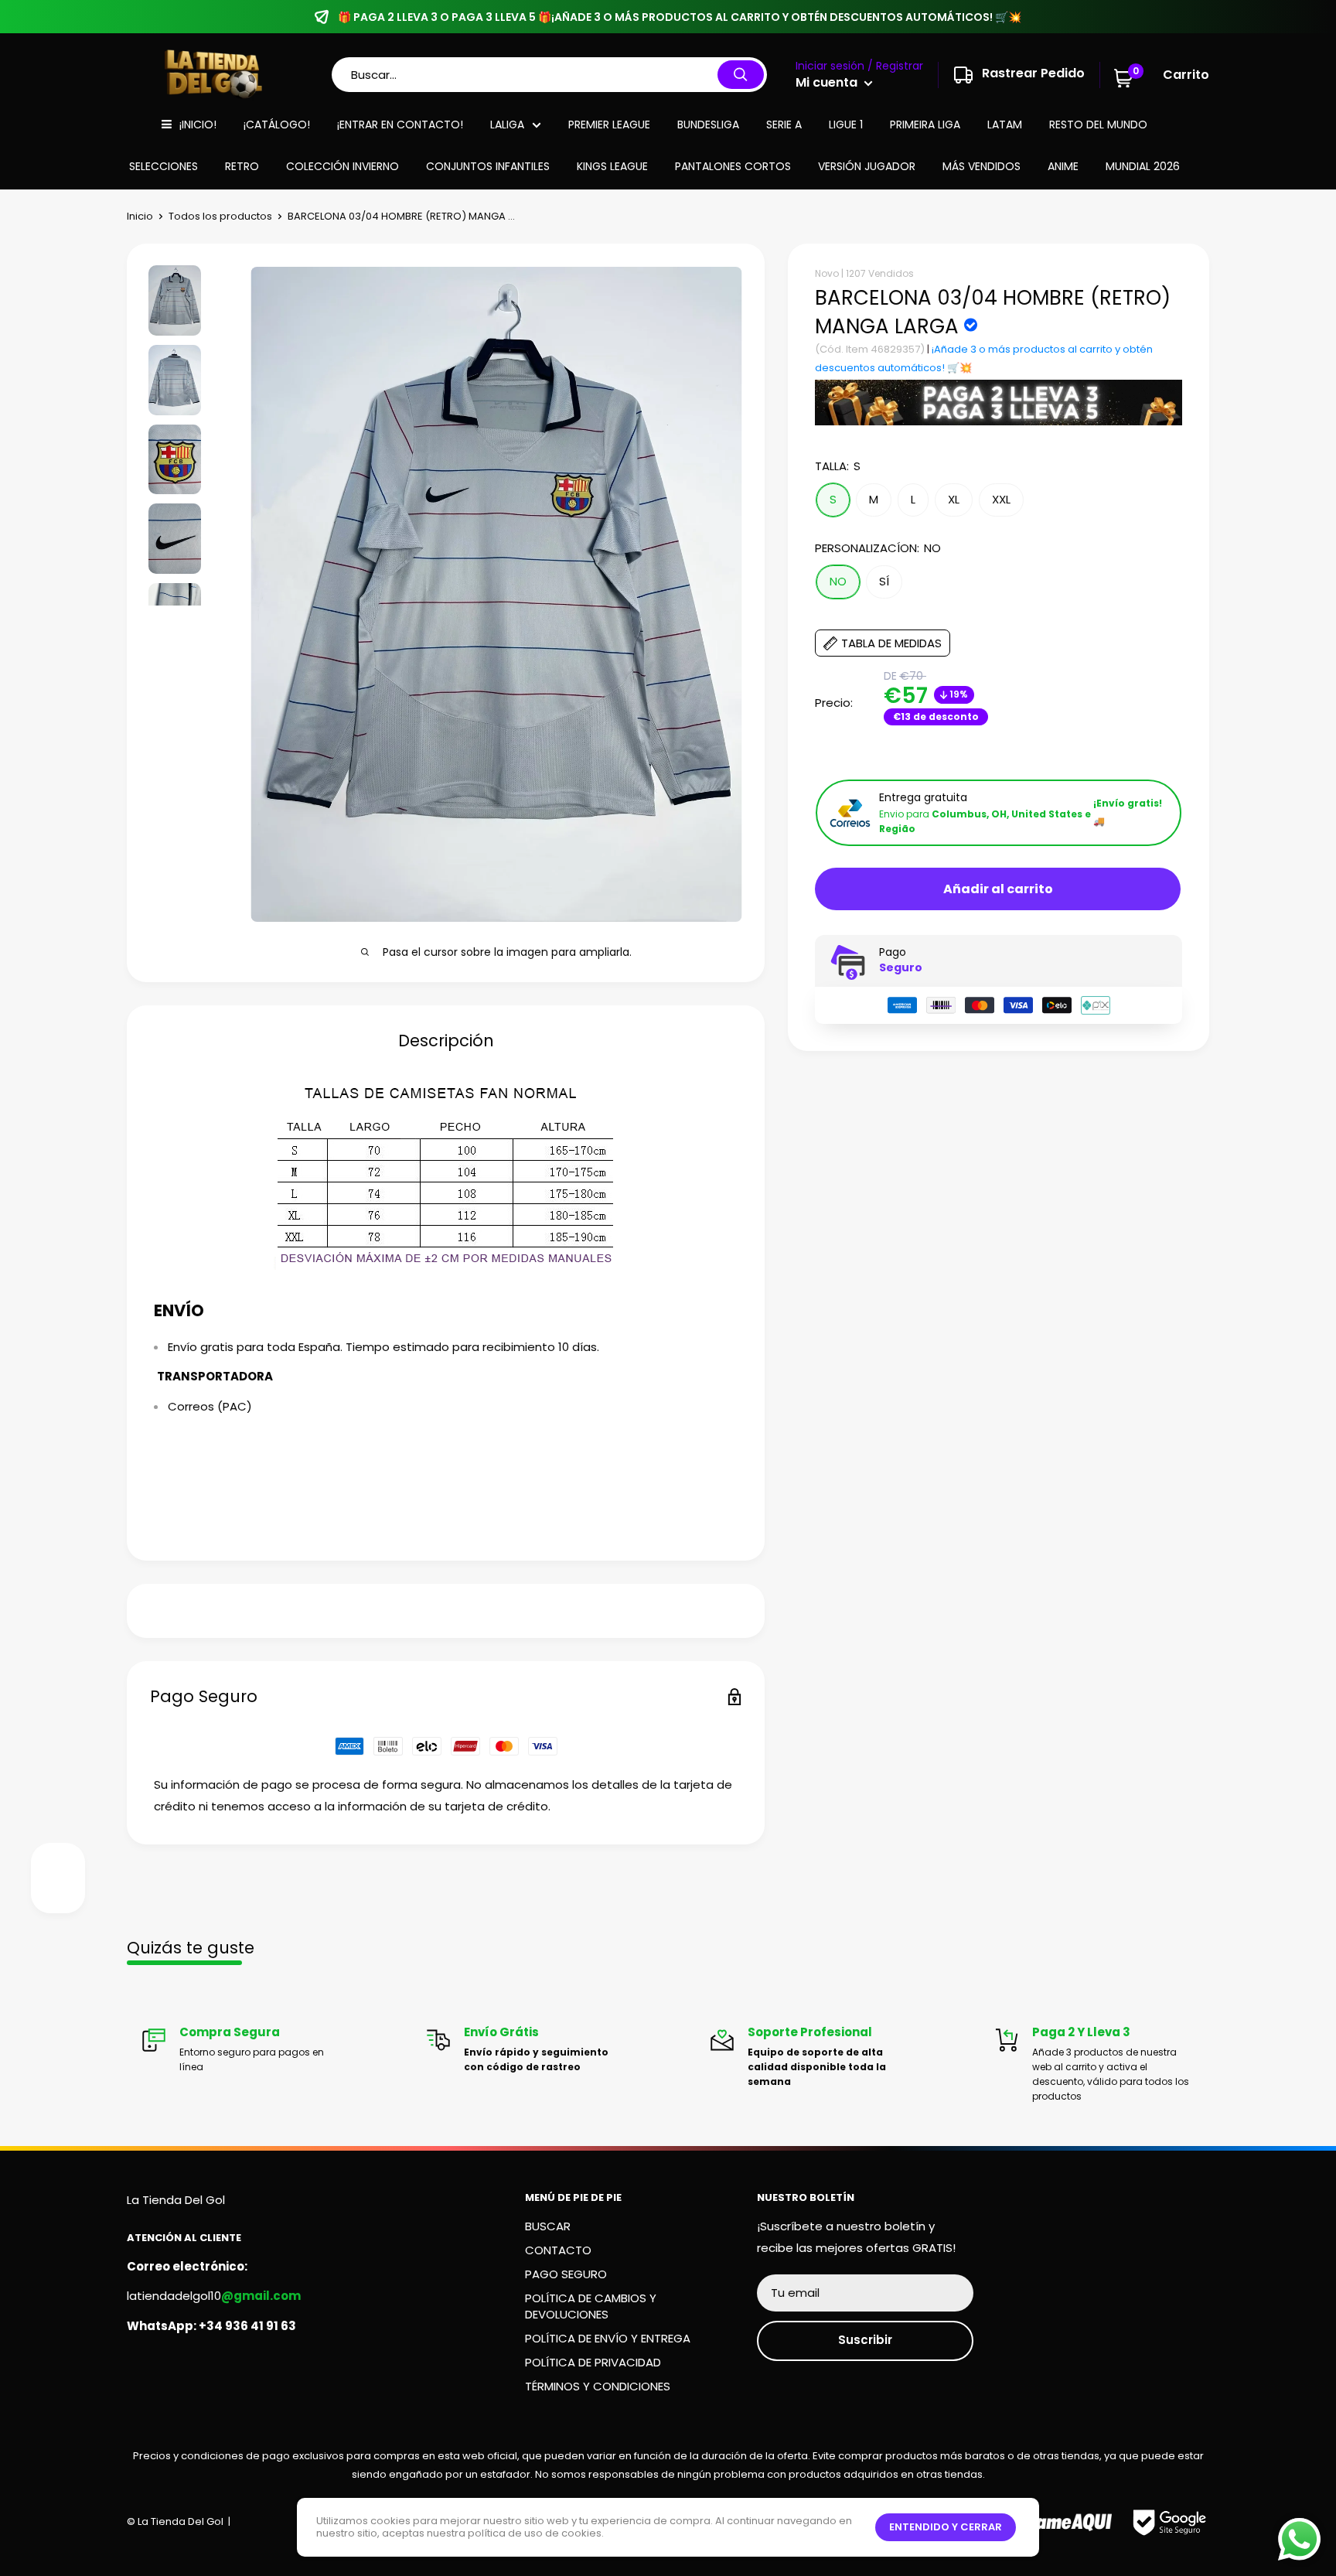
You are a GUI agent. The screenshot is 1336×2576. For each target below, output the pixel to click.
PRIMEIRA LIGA (925, 125)
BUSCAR (548, 2226)
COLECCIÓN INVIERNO (343, 166)
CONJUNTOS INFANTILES (488, 166)
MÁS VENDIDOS (982, 166)
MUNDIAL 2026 (1143, 166)
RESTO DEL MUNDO (1098, 125)
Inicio (140, 216)
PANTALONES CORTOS (733, 166)
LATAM (1005, 125)
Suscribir (865, 2340)
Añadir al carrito (998, 890)
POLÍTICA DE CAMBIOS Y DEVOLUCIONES (591, 2306)
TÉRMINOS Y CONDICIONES (598, 2386)
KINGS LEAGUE (612, 166)
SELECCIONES (164, 166)
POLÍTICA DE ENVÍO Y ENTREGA (608, 2338)
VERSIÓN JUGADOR (867, 166)
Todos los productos (220, 216)
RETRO (242, 166)
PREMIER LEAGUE (609, 125)
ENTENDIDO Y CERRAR (946, 2527)
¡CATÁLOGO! (277, 125)
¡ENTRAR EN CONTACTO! (400, 125)
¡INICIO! (198, 125)
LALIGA (507, 125)
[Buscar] (741, 75)
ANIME (1063, 166)
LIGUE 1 (846, 125)
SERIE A (784, 125)
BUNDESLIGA (708, 125)
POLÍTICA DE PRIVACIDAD (593, 2362)
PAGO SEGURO (566, 2274)
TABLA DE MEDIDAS (891, 644)
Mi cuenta (828, 82)
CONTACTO (558, 2250)
